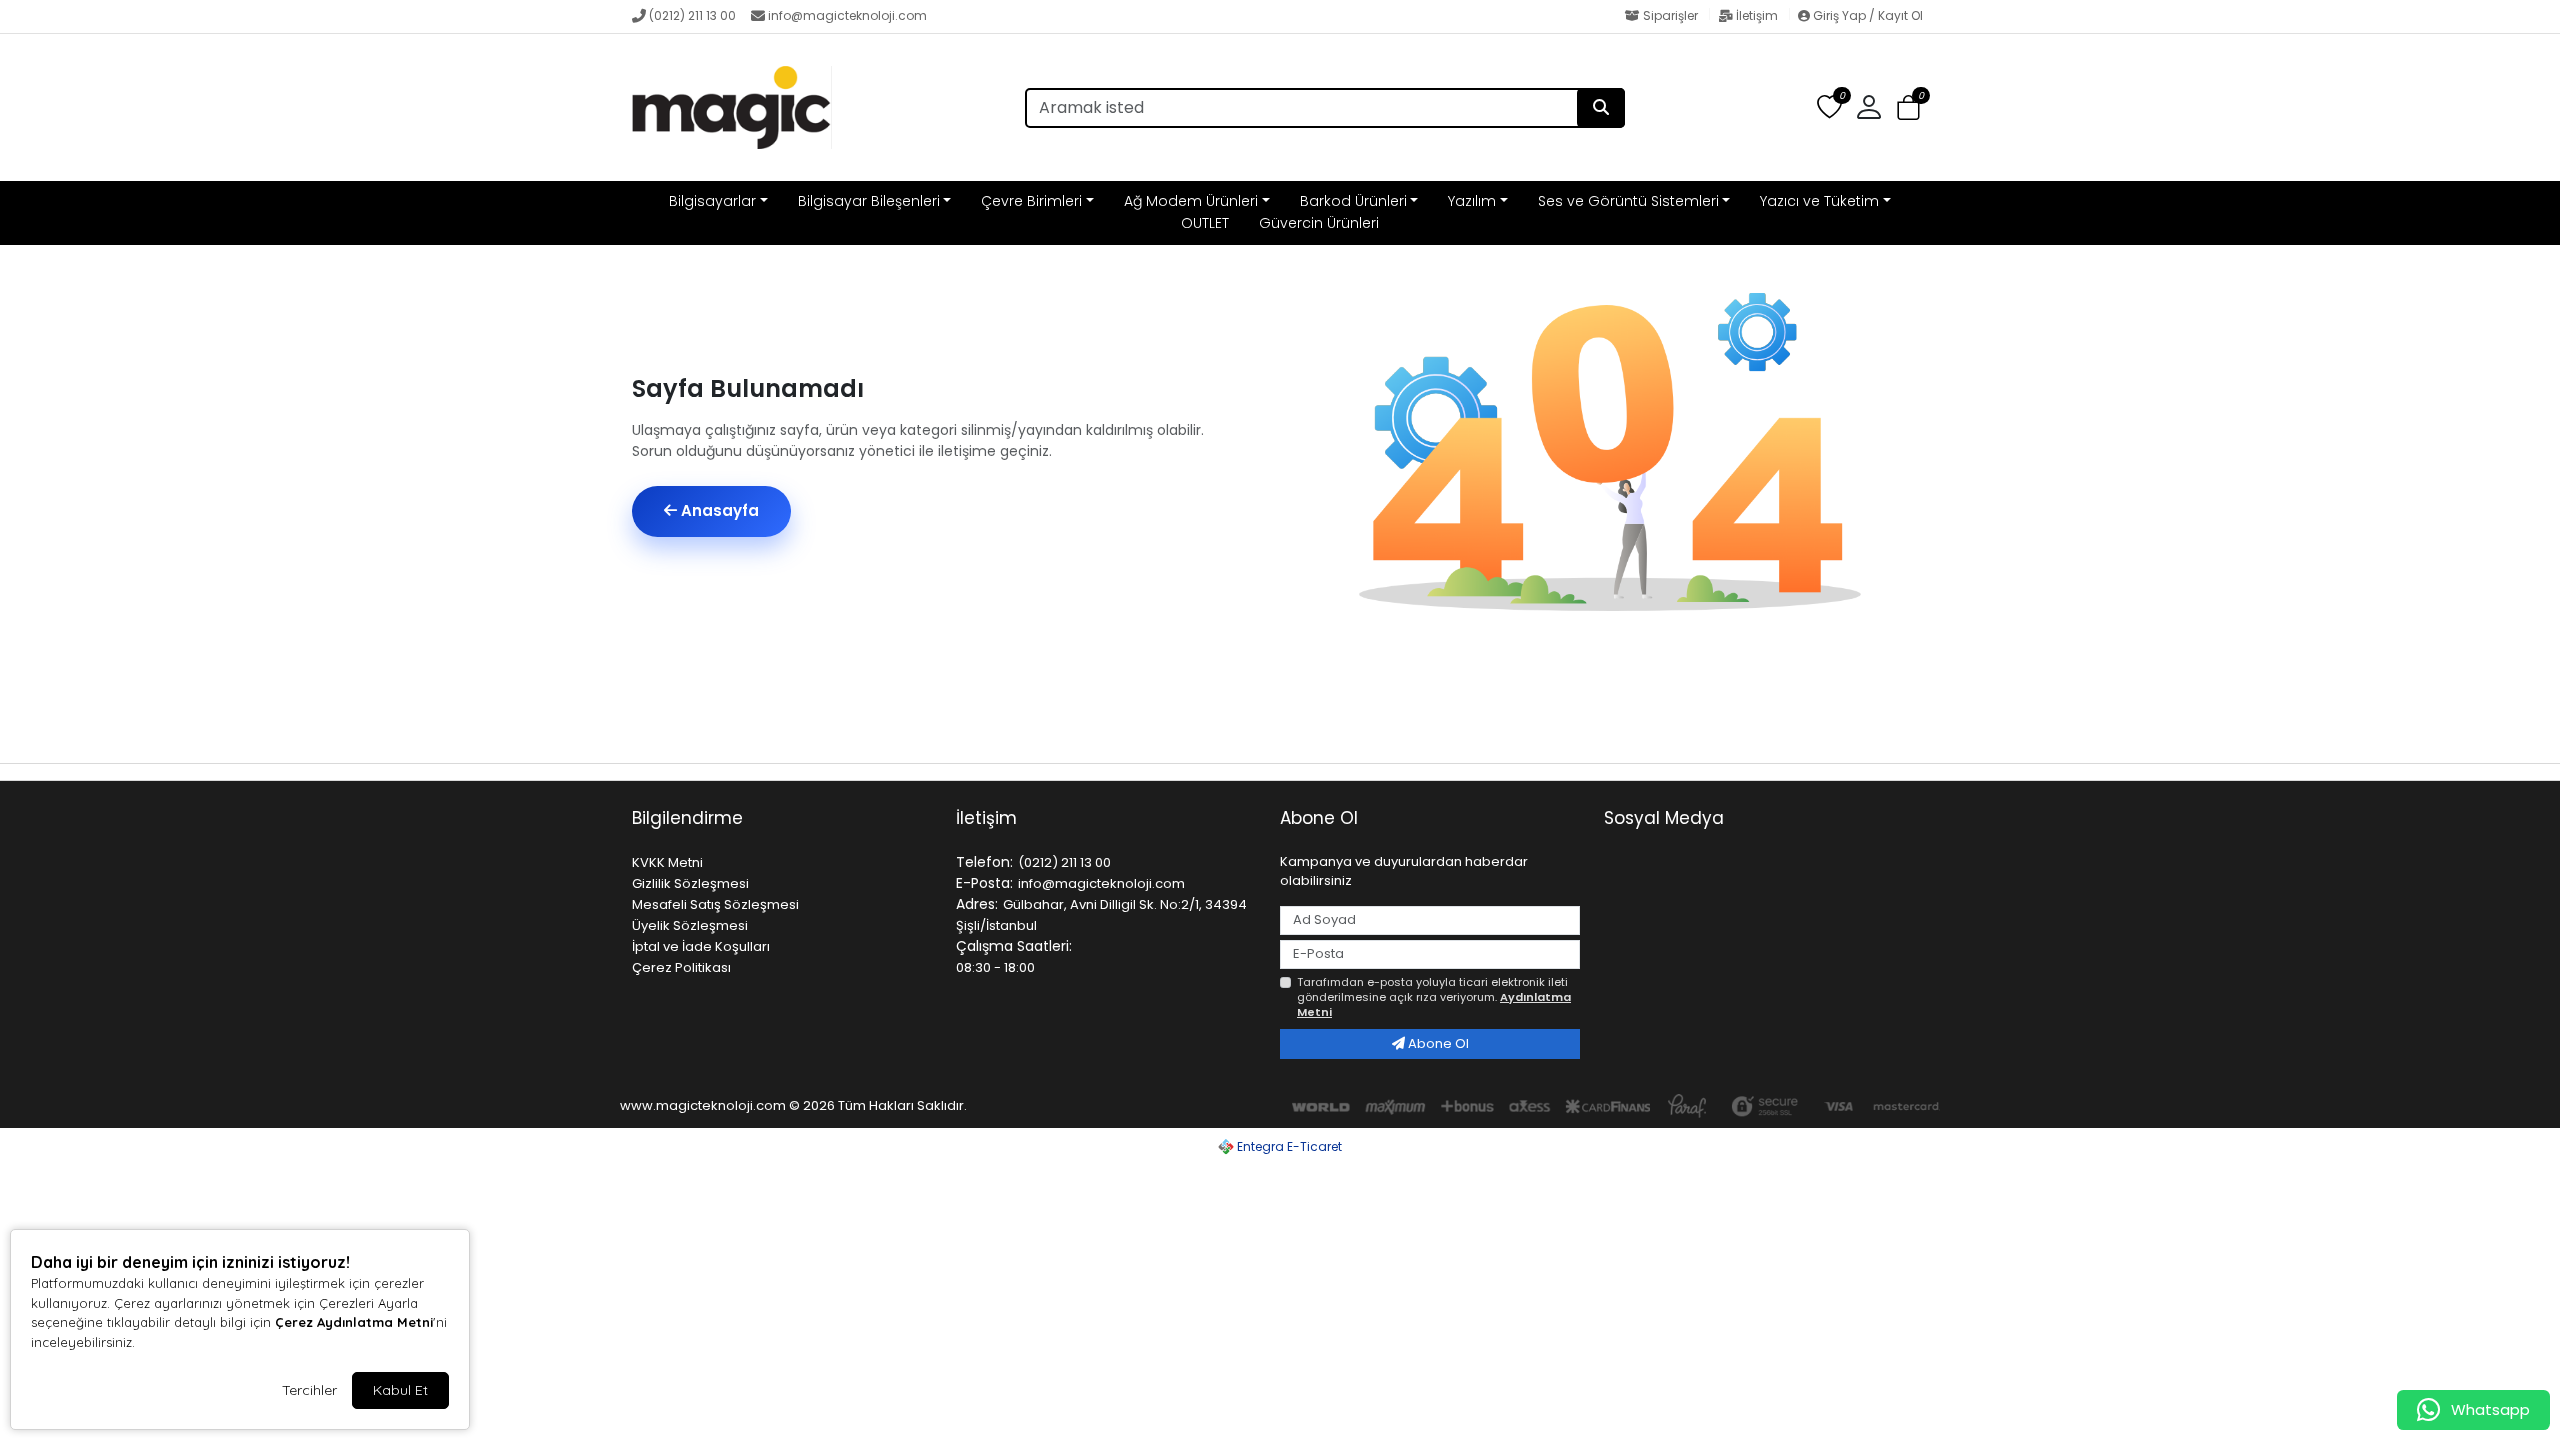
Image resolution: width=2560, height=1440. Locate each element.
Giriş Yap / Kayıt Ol (1866, 15)
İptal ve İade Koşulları (701, 946)
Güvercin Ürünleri (1319, 223)
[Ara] (1601, 108)
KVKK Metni (667, 862)
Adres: (977, 904)
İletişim (1757, 15)
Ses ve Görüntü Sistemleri (1628, 201)
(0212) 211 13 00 (692, 15)
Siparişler (1670, 15)
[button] (1908, 108)
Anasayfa (718, 510)
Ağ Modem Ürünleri (1191, 201)
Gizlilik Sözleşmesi (690, 883)
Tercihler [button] (309, 1390)
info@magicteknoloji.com (847, 15)
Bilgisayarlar (712, 201)
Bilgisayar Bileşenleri (869, 201)
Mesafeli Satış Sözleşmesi (715, 904)
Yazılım (1472, 201)
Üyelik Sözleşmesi (690, 925)
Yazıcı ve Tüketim (1819, 201)
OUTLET (1205, 223)
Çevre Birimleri (1031, 201)
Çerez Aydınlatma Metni (354, 1322)
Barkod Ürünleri (1353, 201)
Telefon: (984, 862)
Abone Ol (1437, 1043)
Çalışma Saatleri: (1014, 946)
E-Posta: (984, 883)
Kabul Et (400, 1390)
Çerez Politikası (681, 967)
